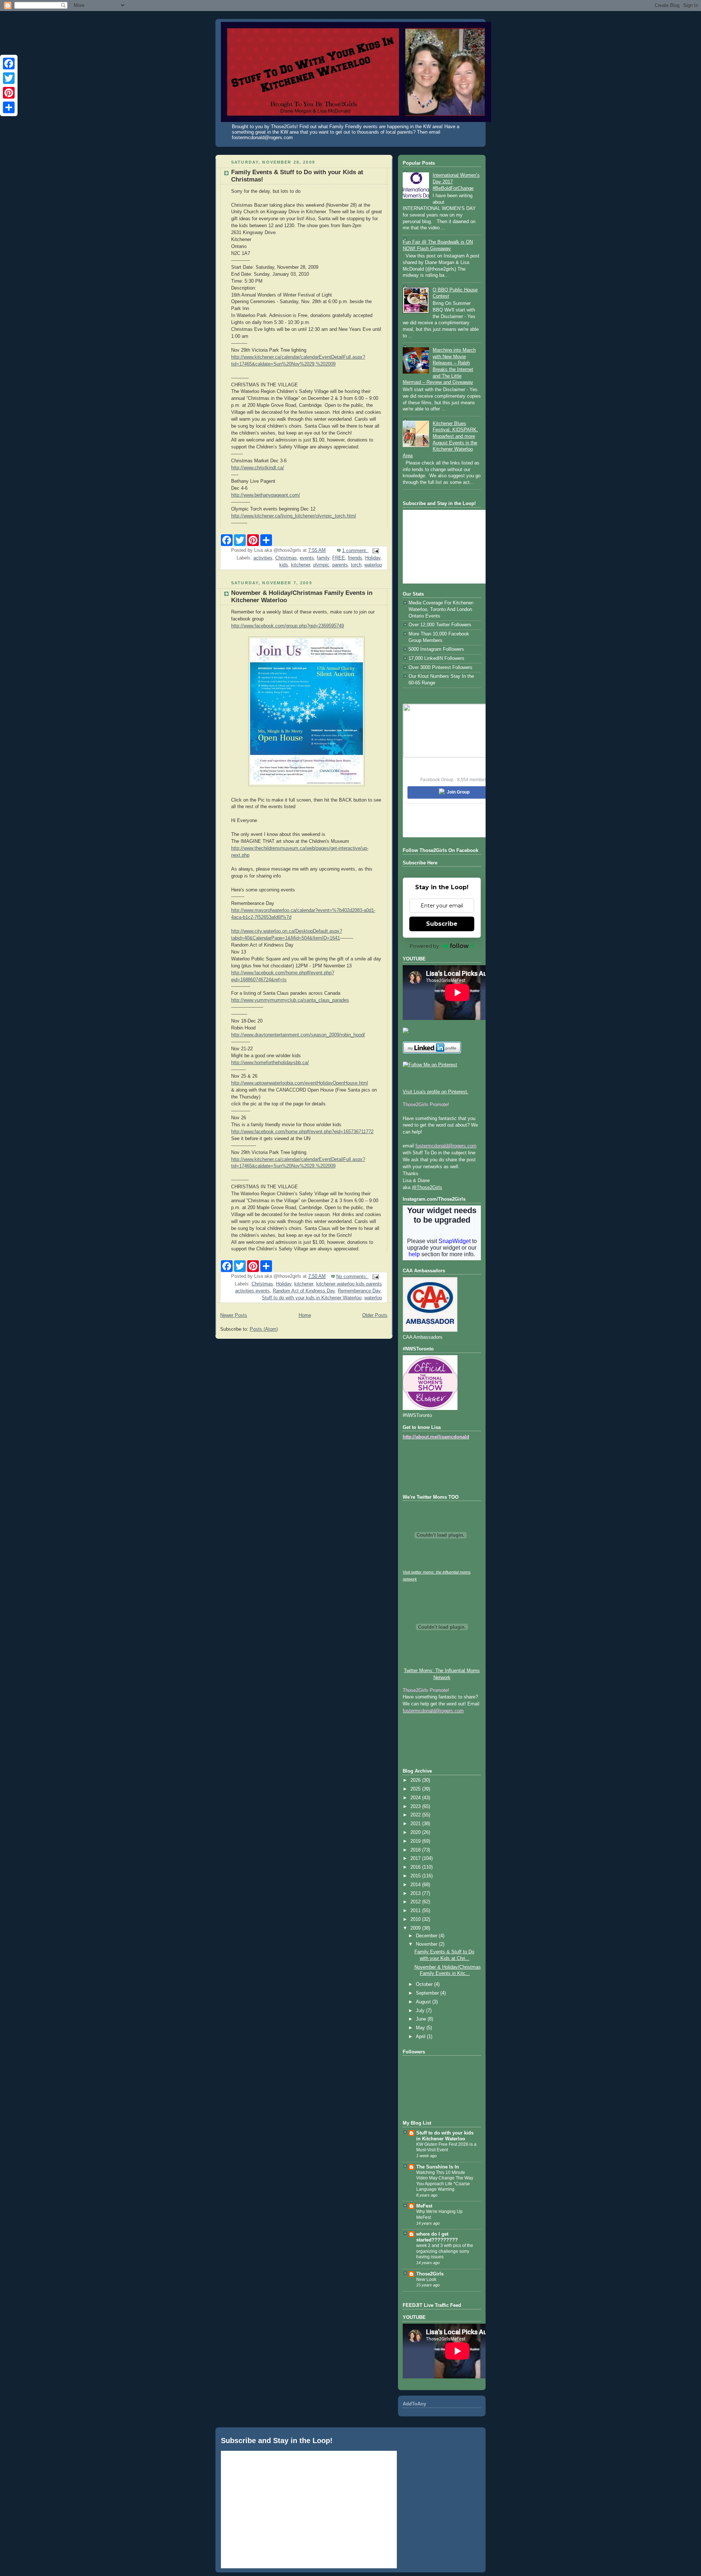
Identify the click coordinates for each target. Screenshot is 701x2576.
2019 (416, 1841)
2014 (416, 1885)
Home (305, 1315)
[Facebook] (9, 64)
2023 (416, 1807)
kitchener (300, 565)
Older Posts (375, 1315)
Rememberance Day (359, 1291)
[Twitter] (9, 78)
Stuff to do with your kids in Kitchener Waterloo (312, 1298)
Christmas (286, 558)
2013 (416, 1893)
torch (356, 565)
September (428, 1993)
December (427, 1936)
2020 (416, 1832)
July (421, 2011)
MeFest (424, 2206)
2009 (416, 1928)
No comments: (353, 1277)
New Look (426, 2279)
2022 (416, 1815)
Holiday (373, 558)
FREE (339, 558)
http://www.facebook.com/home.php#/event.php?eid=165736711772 (302, 1132)
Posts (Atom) (264, 1329)
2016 (416, 1867)
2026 (416, 1780)
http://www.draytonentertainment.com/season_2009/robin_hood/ (298, 1035)
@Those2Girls (427, 1188)
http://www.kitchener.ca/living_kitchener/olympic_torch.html (294, 516)
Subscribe (442, 924)
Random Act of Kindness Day (304, 1291)
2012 (416, 1902)
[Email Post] (375, 551)
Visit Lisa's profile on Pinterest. (436, 1092)
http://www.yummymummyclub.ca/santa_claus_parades (290, 1000)
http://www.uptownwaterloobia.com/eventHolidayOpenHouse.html (300, 1083)
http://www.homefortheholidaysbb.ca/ (270, 1063)
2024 (416, 1798)
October (425, 1984)
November (427, 1944)
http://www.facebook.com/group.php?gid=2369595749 (288, 626)
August (424, 2002)
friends (355, 558)
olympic (321, 565)
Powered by (424, 946)
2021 (416, 1824)
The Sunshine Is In (438, 2167)
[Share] (9, 107)
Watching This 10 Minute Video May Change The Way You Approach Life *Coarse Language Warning (445, 2181)
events (307, 558)
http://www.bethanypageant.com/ (266, 495)
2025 (416, 1789)
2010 (416, 1919)
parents (340, 565)
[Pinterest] (9, 93)
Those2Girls (430, 2274)
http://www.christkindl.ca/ (258, 468)
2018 (416, 1850)
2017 (416, 1858)
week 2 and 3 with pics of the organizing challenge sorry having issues (445, 2251)
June (422, 2019)
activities (263, 558)
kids (284, 565)
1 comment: (355, 551)
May (421, 2028)
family (323, 558)
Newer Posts (234, 1315)
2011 (416, 1911)
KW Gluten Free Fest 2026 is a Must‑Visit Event (446, 2147)
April (421, 2037)
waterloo (373, 565)
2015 (416, 1876)
